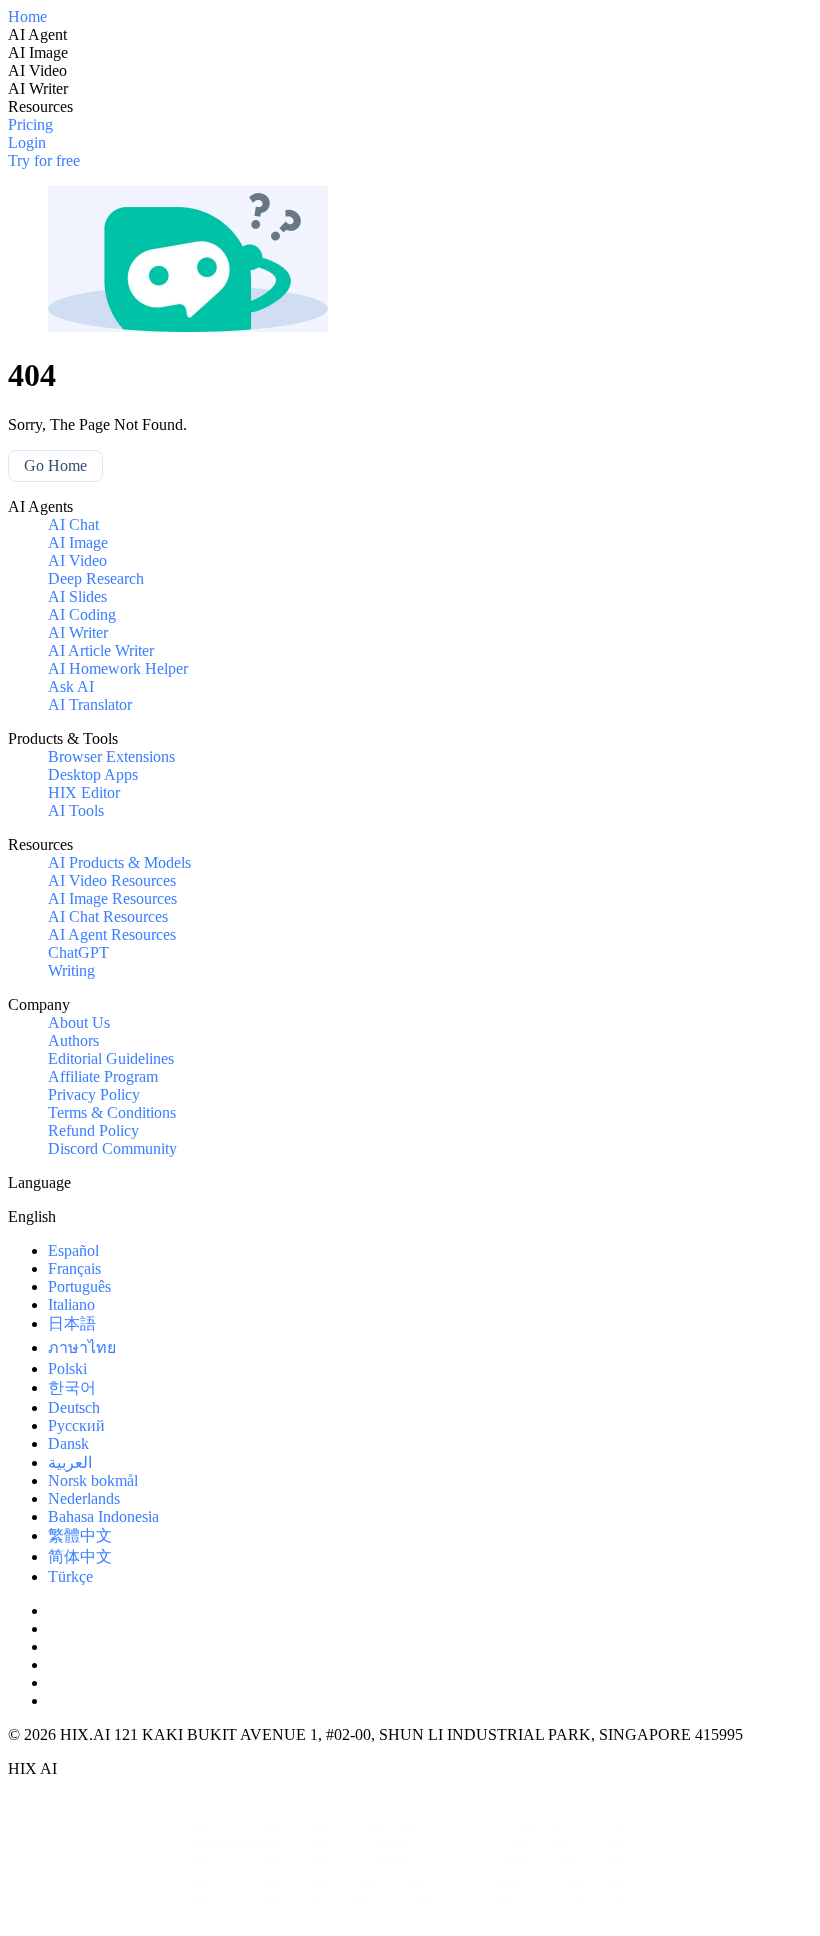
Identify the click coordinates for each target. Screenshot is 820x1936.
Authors (73, 1040)
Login (27, 142)
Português (79, 1286)
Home (27, 16)
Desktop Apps (93, 774)
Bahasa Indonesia (103, 1516)
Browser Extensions (111, 756)
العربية (70, 1462)
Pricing (30, 124)
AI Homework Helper (118, 668)
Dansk (68, 1443)
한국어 (72, 1387)
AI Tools (76, 810)
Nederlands (84, 1498)
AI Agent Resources (112, 934)
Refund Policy (93, 1130)
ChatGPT (78, 952)
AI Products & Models (119, 862)
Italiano (71, 1304)
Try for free (44, 160)
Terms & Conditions (112, 1112)
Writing (71, 970)
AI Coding (82, 614)
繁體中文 (80, 1535)
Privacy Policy (94, 1094)
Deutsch (74, 1407)
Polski (67, 1368)
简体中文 (80, 1556)
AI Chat (73, 524)
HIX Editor (84, 792)
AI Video (77, 560)
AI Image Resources (112, 898)
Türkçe (70, 1576)
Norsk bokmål (93, 1480)
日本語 (72, 1323)
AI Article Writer (101, 650)
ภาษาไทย (82, 1347)
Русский (76, 1425)
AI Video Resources (112, 880)
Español (73, 1250)
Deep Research (96, 578)
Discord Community (112, 1148)
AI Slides (77, 596)
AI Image (78, 542)
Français (74, 1268)
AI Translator (90, 704)
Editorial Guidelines (111, 1058)
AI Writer (78, 632)
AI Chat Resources (108, 916)
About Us (79, 1022)
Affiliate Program (103, 1076)
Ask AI (71, 686)
